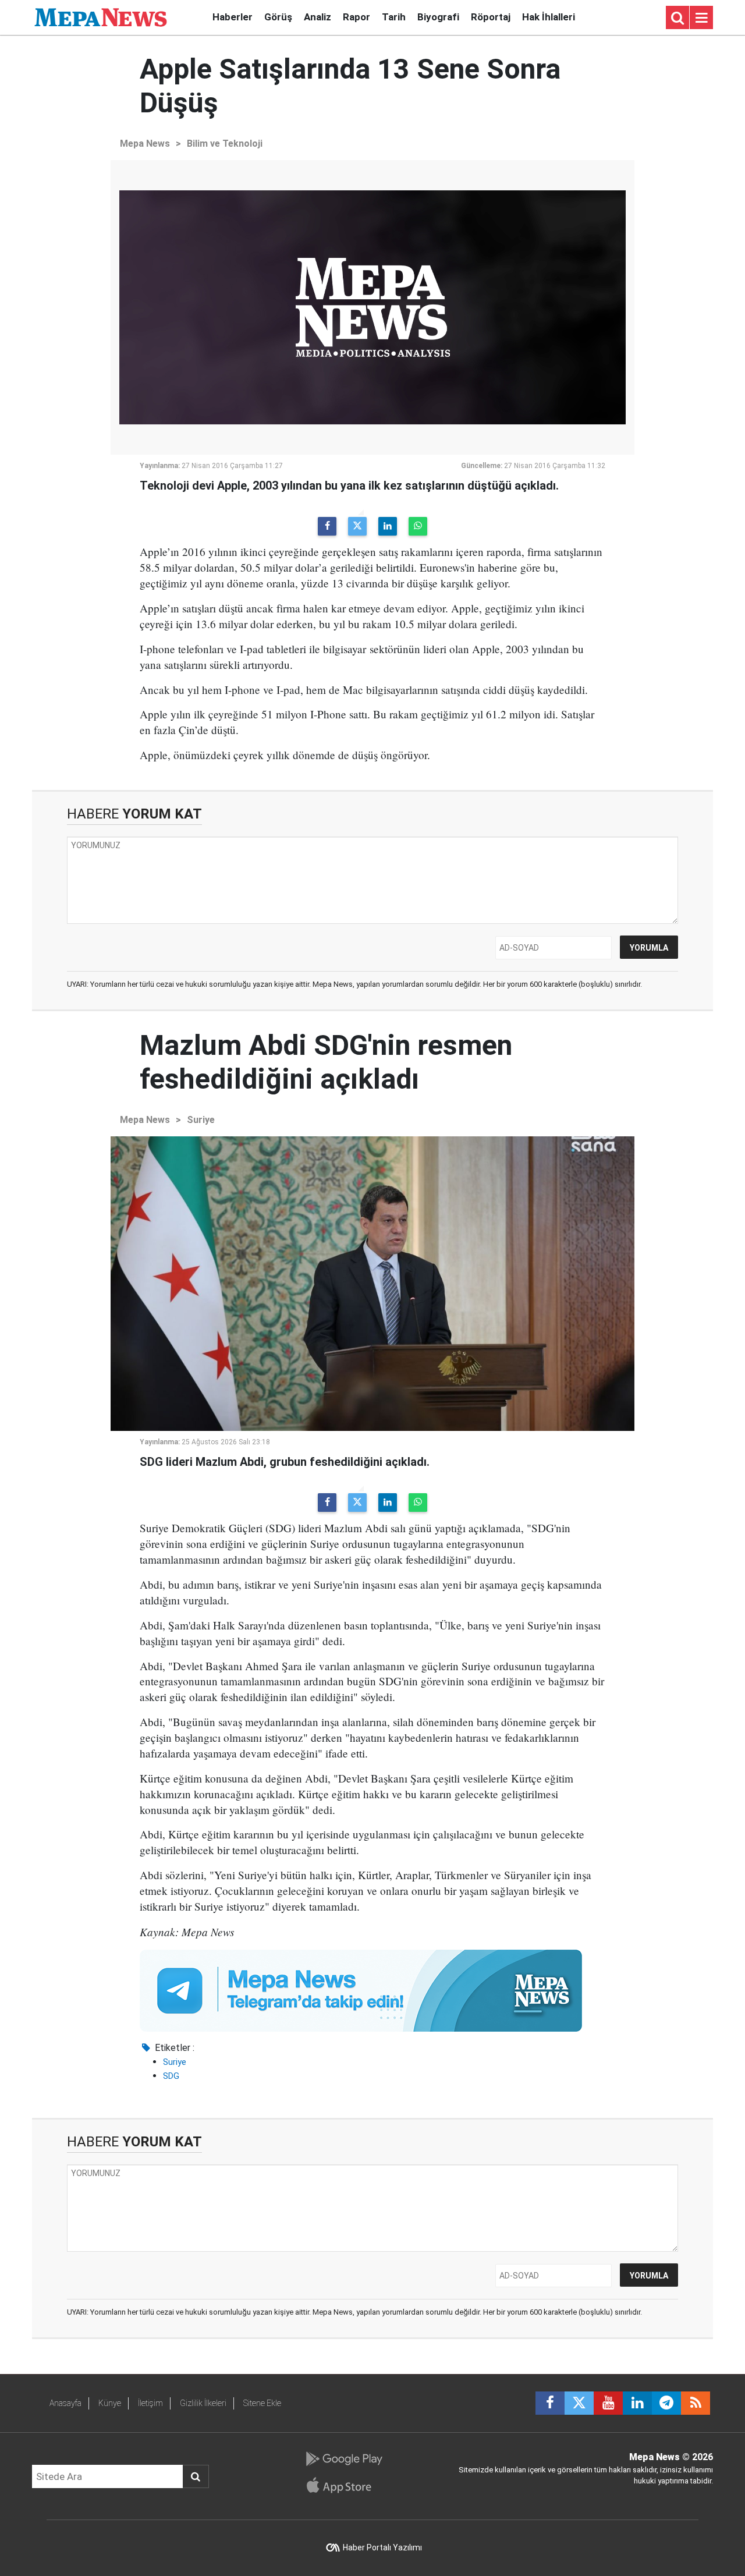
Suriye (201, 1120)
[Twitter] (357, 526)
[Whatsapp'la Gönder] (418, 526)
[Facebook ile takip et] (550, 2403)
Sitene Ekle (262, 2403)
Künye (110, 2403)
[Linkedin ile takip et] (637, 2403)
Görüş (278, 17)
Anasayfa (65, 2403)
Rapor (356, 17)
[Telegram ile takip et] (666, 2403)
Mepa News (145, 143)
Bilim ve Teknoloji (225, 143)
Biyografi (438, 17)
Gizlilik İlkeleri (203, 2403)
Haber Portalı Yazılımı (382, 2547)
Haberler (233, 17)
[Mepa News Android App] (344, 2459)
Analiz (317, 17)
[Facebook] (327, 526)
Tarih (394, 17)
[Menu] (701, 18)
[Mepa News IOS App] (344, 2485)
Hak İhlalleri (549, 17)
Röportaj (491, 17)
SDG (171, 2076)
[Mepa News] (101, 17)
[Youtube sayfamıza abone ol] (608, 2403)
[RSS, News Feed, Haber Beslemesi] (696, 2403)
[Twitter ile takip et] (579, 2403)
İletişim (150, 2403)
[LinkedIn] (388, 526)
